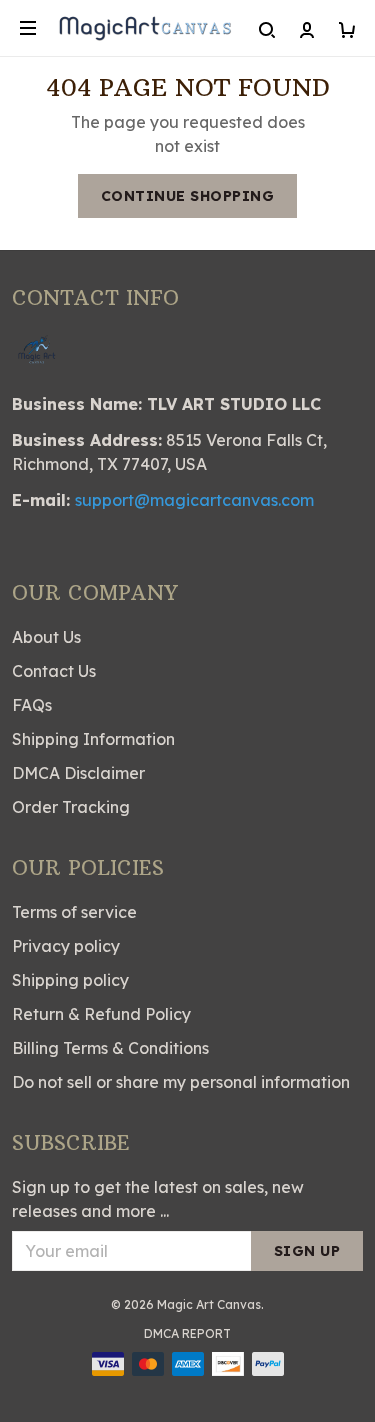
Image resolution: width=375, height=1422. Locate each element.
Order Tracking (71, 807)
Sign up (307, 1251)
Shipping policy (70, 980)
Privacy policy (66, 946)
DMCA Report (187, 1333)
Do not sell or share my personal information (181, 1082)
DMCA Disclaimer (78, 773)
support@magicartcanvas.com (194, 500)
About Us (46, 637)
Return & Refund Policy (101, 1014)
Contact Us (54, 671)
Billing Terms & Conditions (110, 1048)
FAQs (32, 705)
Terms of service (74, 912)
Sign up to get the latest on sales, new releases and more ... (158, 1199)
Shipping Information (93, 739)
